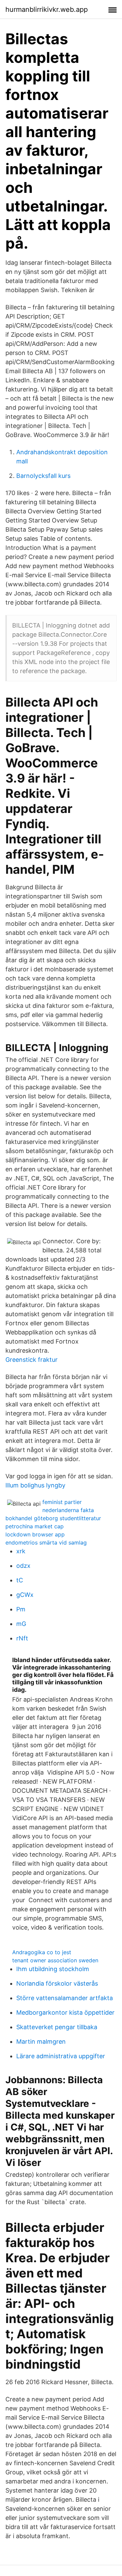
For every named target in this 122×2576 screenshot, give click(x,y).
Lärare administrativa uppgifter (61, 2056)
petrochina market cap (35, 1526)
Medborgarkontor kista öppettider (65, 2012)
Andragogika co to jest (42, 1952)
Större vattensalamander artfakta (65, 1998)
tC (20, 1580)
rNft (22, 1638)
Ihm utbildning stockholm (53, 1969)
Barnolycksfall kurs (43, 476)
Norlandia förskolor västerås (57, 1983)
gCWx (25, 1595)
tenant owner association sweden (55, 1960)
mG (21, 1624)
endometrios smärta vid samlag (46, 1542)
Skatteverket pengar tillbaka (57, 2027)
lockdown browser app (35, 1534)
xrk (21, 1551)
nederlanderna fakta (68, 1510)
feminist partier (62, 1502)
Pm (21, 1609)
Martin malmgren (41, 2042)
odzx (23, 1566)
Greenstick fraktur (32, 1360)
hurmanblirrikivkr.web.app (47, 9)
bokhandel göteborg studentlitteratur (53, 1518)
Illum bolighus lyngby (35, 1485)
